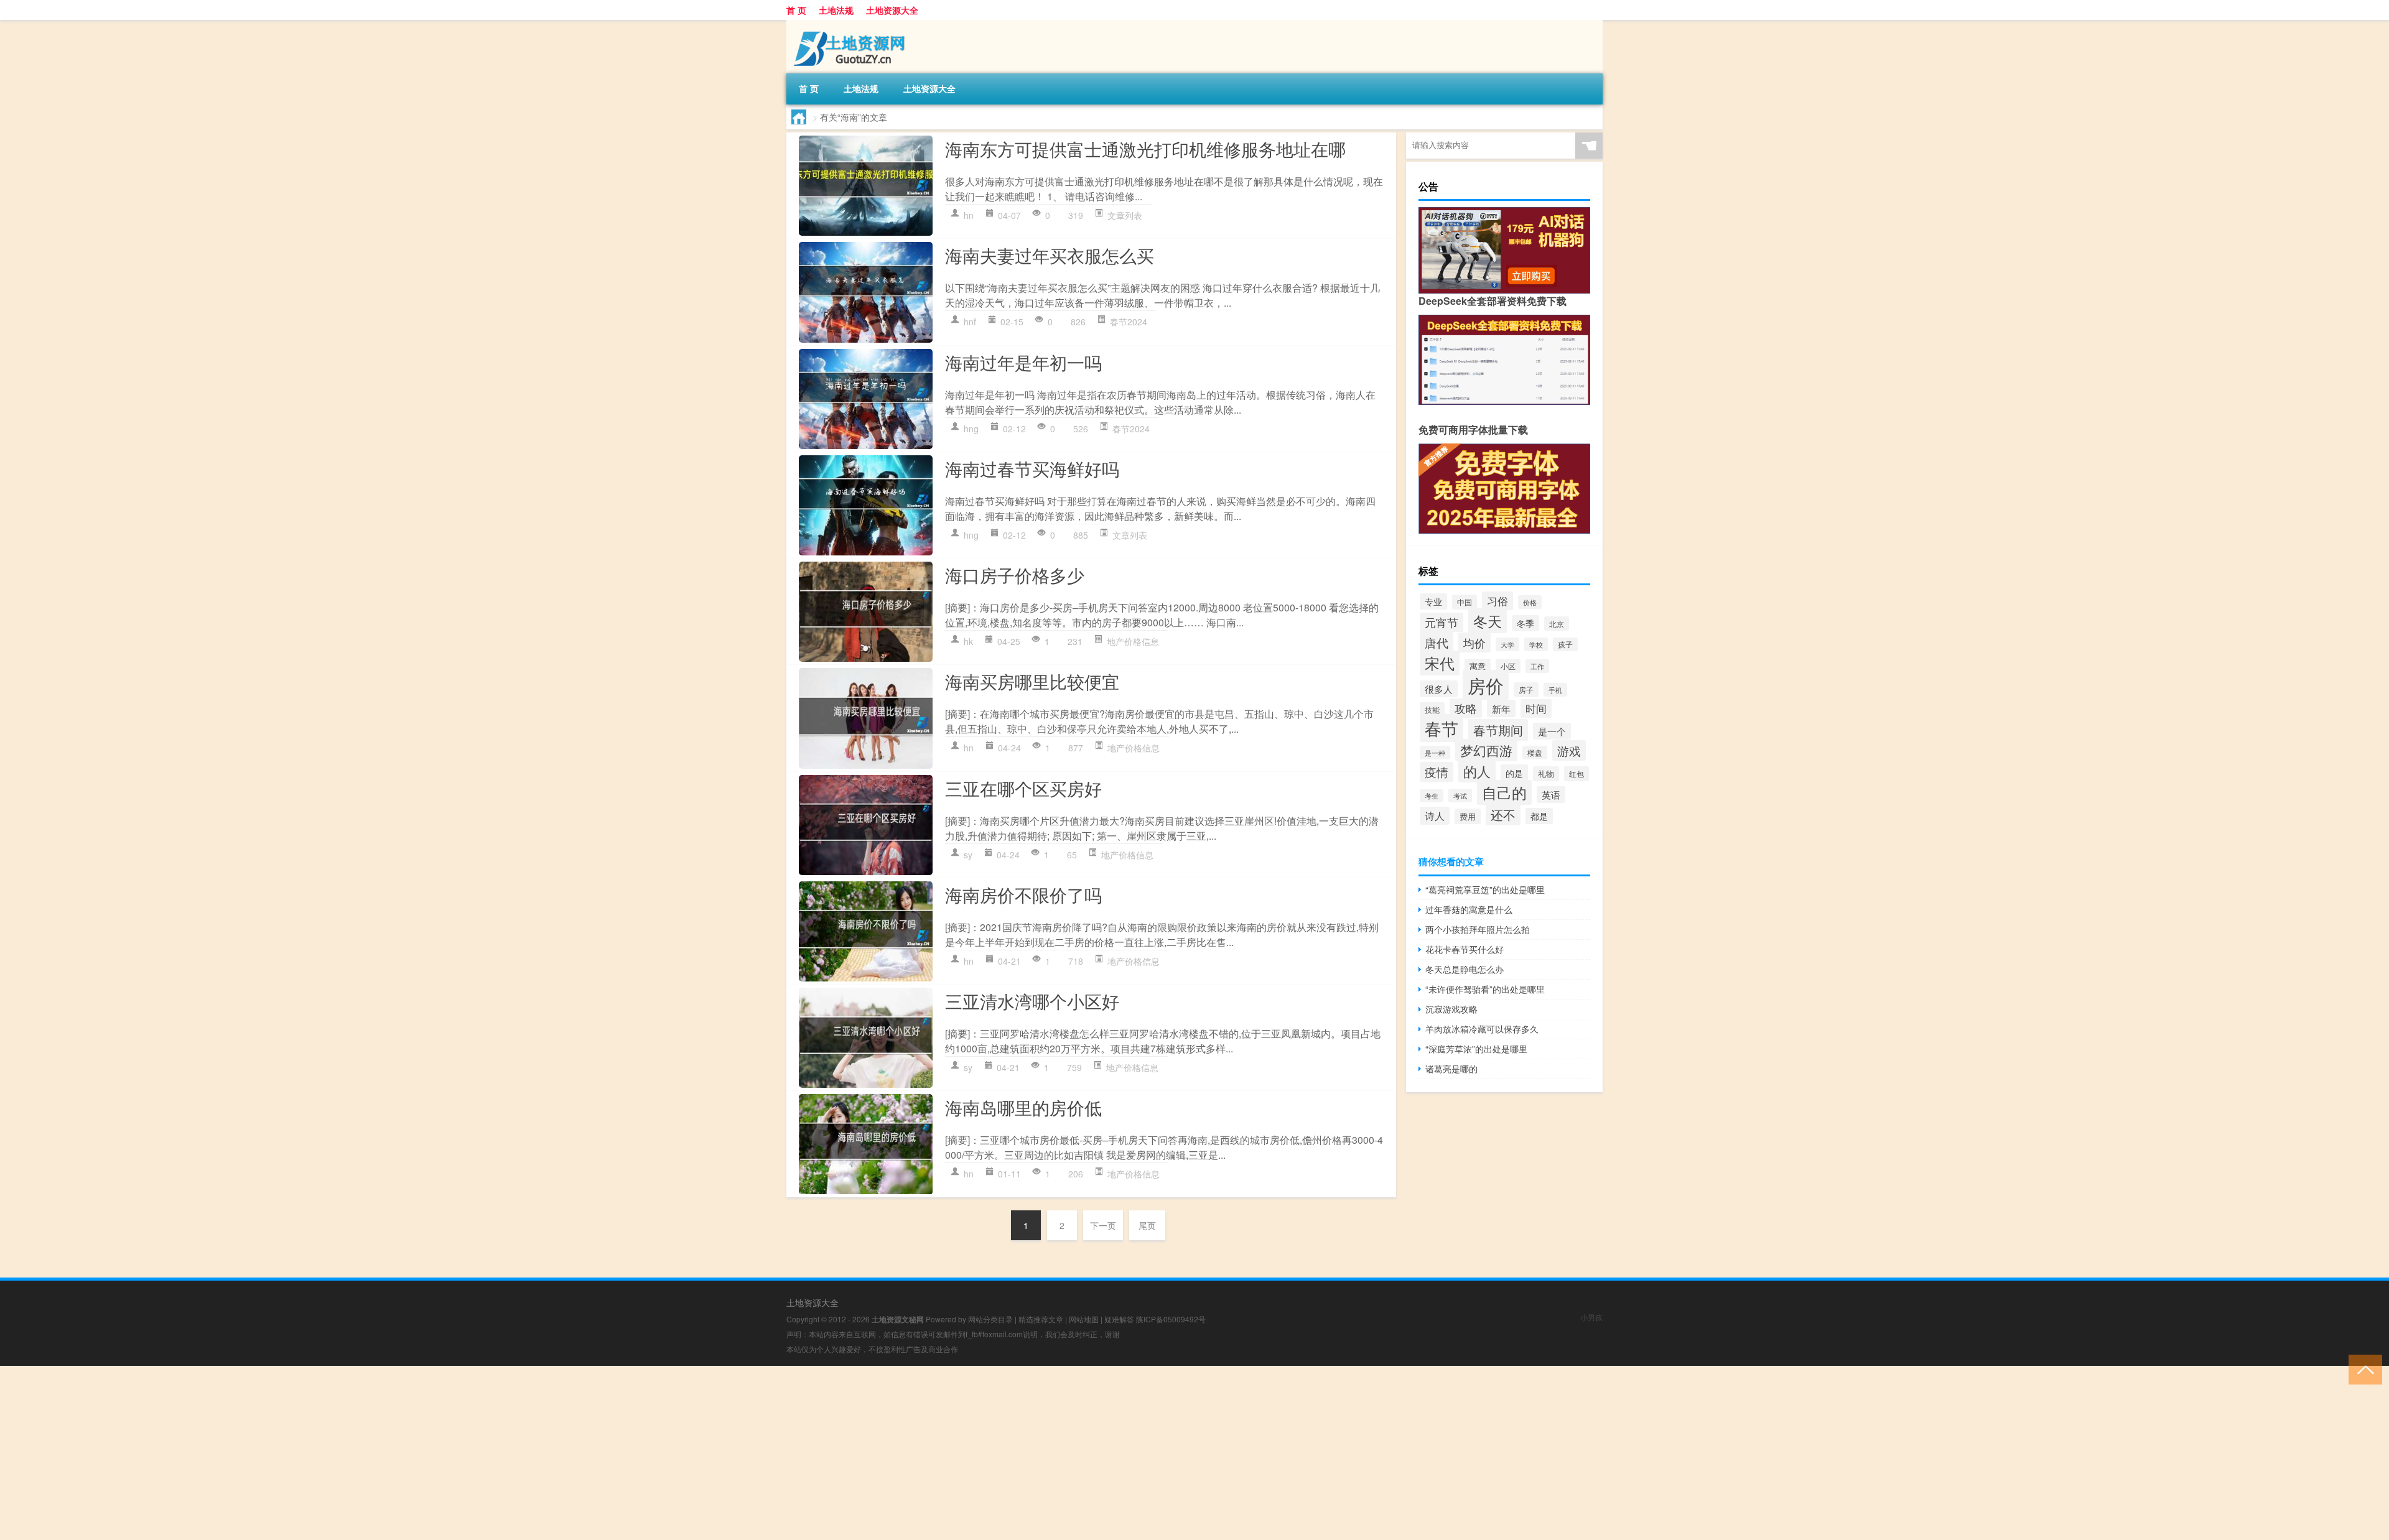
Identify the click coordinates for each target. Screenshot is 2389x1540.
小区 (1508, 666)
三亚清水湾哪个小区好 (1032, 1001)
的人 (1477, 771)
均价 (1474, 642)
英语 (1551, 795)
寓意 (1478, 666)
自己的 (1504, 792)
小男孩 (1591, 1317)
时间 (1536, 708)
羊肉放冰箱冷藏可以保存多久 (1482, 1029)
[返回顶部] (2363, 1369)
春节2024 (1129, 322)
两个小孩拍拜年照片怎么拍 (1478, 929)
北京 (1557, 624)
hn (969, 215)
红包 (1576, 774)
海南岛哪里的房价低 (1023, 1107)
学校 (1536, 644)
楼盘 (1535, 753)
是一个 (1552, 731)
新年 (1501, 708)
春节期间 (1498, 730)
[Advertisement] (373, 1453)
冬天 (1488, 621)
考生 (1432, 796)
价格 (1530, 602)
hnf (970, 322)
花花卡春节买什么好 (1465, 949)
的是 (1514, 773)
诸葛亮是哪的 (1451, 1069)
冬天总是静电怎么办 (1465, 969)
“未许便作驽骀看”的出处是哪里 (1485, 989)
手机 (1555, 690)
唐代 (1437, 642)
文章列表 (1125, 215)
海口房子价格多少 (1015, 575)
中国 (1465, 602)
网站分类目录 (990, 1319)
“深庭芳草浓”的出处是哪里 (1476, 1049)
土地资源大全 (892, 10)
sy (968, 855)
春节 (1441, 728)
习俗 (1497, 601)
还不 (1503, 814)
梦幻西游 (1486, 750)
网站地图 (1084, 1319)
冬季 (1525, 623)
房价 (1486, 685)
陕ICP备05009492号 (1171, 1319)
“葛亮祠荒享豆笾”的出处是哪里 (1485, 889)
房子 (1526, 690)
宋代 (1440, 663)
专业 (1433, 601)
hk (968, 641)
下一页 (1103, 1225)
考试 (1460, 796)
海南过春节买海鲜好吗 (1032, 468)
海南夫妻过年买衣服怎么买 (1050, 255)
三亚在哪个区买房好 (1023, 788)
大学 (1507, 644)
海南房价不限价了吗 (1023, 894)
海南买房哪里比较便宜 (1032, 681)
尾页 (1147, 1225)
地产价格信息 (1133, 641)
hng (971, 429)
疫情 (1437, 772)
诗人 (1435, 816)
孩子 (1565, 644)
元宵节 (1441, 622)
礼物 (1546, 774)
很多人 (1439, 689)
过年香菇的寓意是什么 (1469, 909)
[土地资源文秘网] (852, 24)
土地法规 (836, 10)
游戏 (1569, 750)
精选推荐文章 (1041, 1319)
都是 (1539, 816)
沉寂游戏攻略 (1451, 1009)
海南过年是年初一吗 (1023, 362)
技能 (1432, 709)
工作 (1537, 666)
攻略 (1466, 708)
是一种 (1435, 753)
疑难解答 (1119, 1319)
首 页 (796, 10)
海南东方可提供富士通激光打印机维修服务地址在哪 (1145, 149)
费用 (1468, 816)
